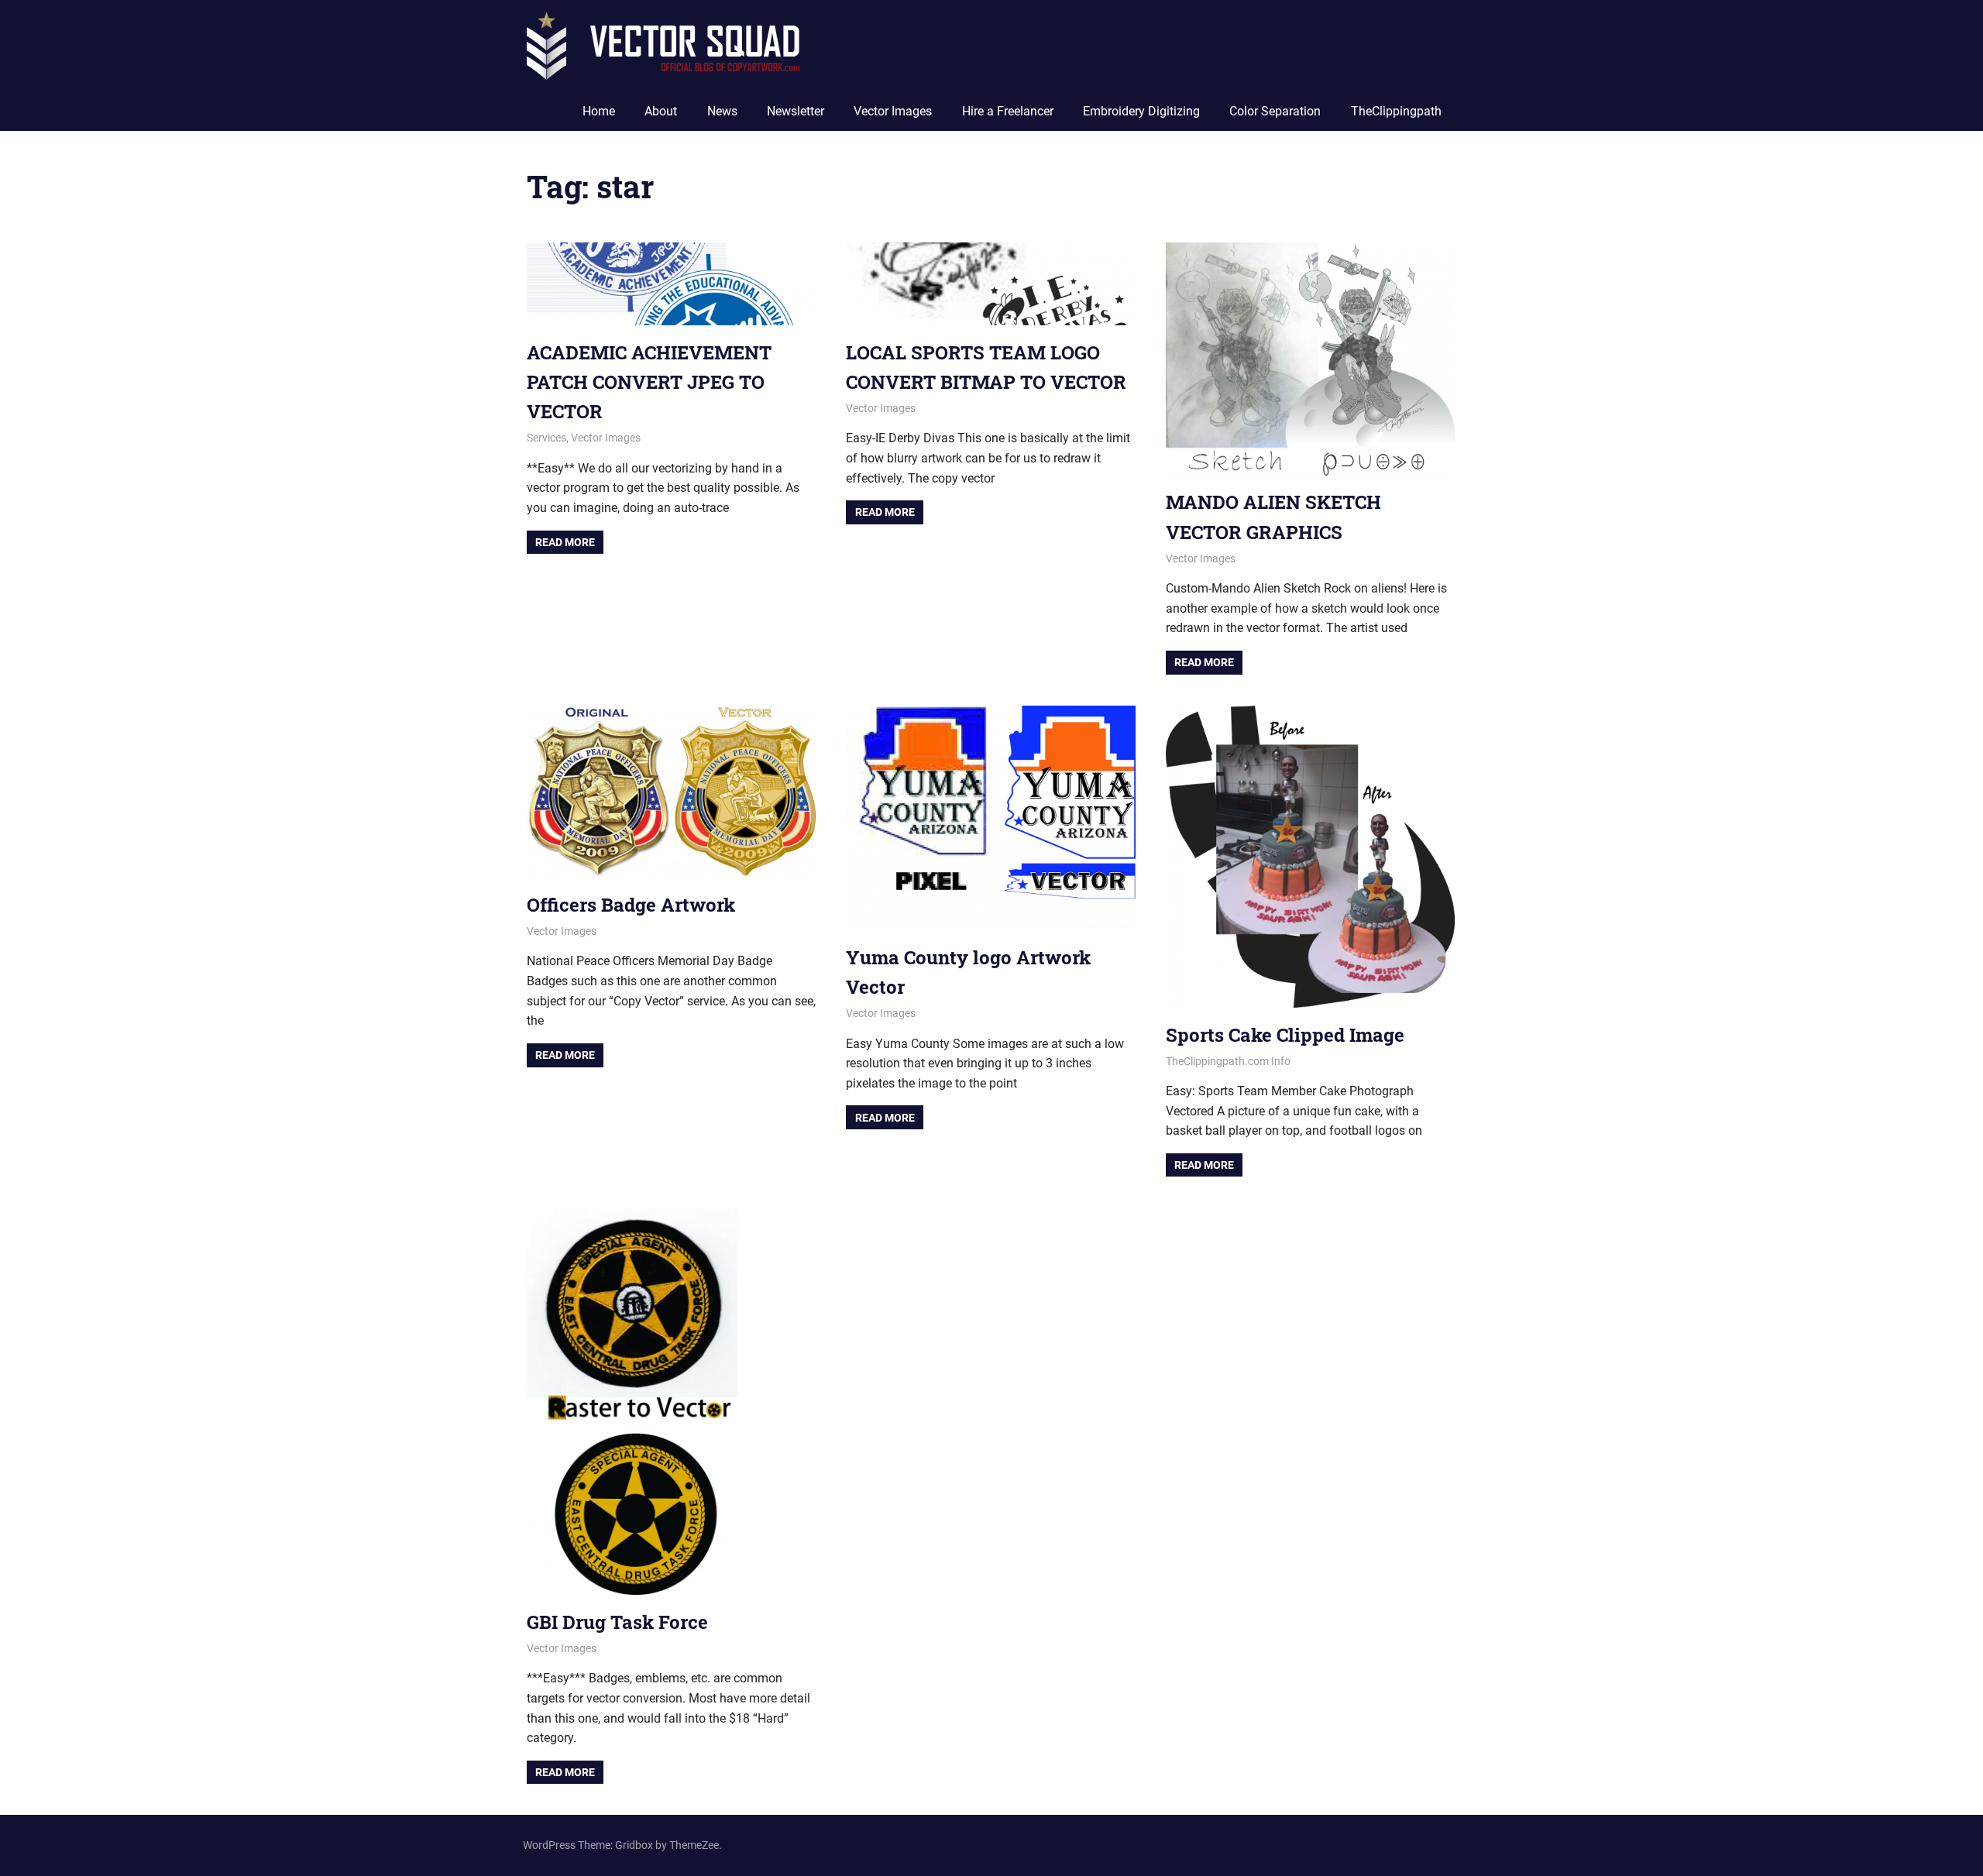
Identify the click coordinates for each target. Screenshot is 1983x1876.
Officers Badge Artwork (631, 905)
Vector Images (893, 111)
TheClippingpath (1396, 111)
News (722, 111)
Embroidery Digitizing (1141, 111)
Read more (565, 542)
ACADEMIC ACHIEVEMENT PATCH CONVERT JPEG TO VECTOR (649, 382)
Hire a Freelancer (1008, 111)
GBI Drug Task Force (617, 1622)
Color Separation (1275, 111)
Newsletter (796, 111)
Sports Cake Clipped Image (1285, 1035)
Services (546, 438)
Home (599, 111)
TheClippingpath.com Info (1228, 1061)
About (661, 111)
